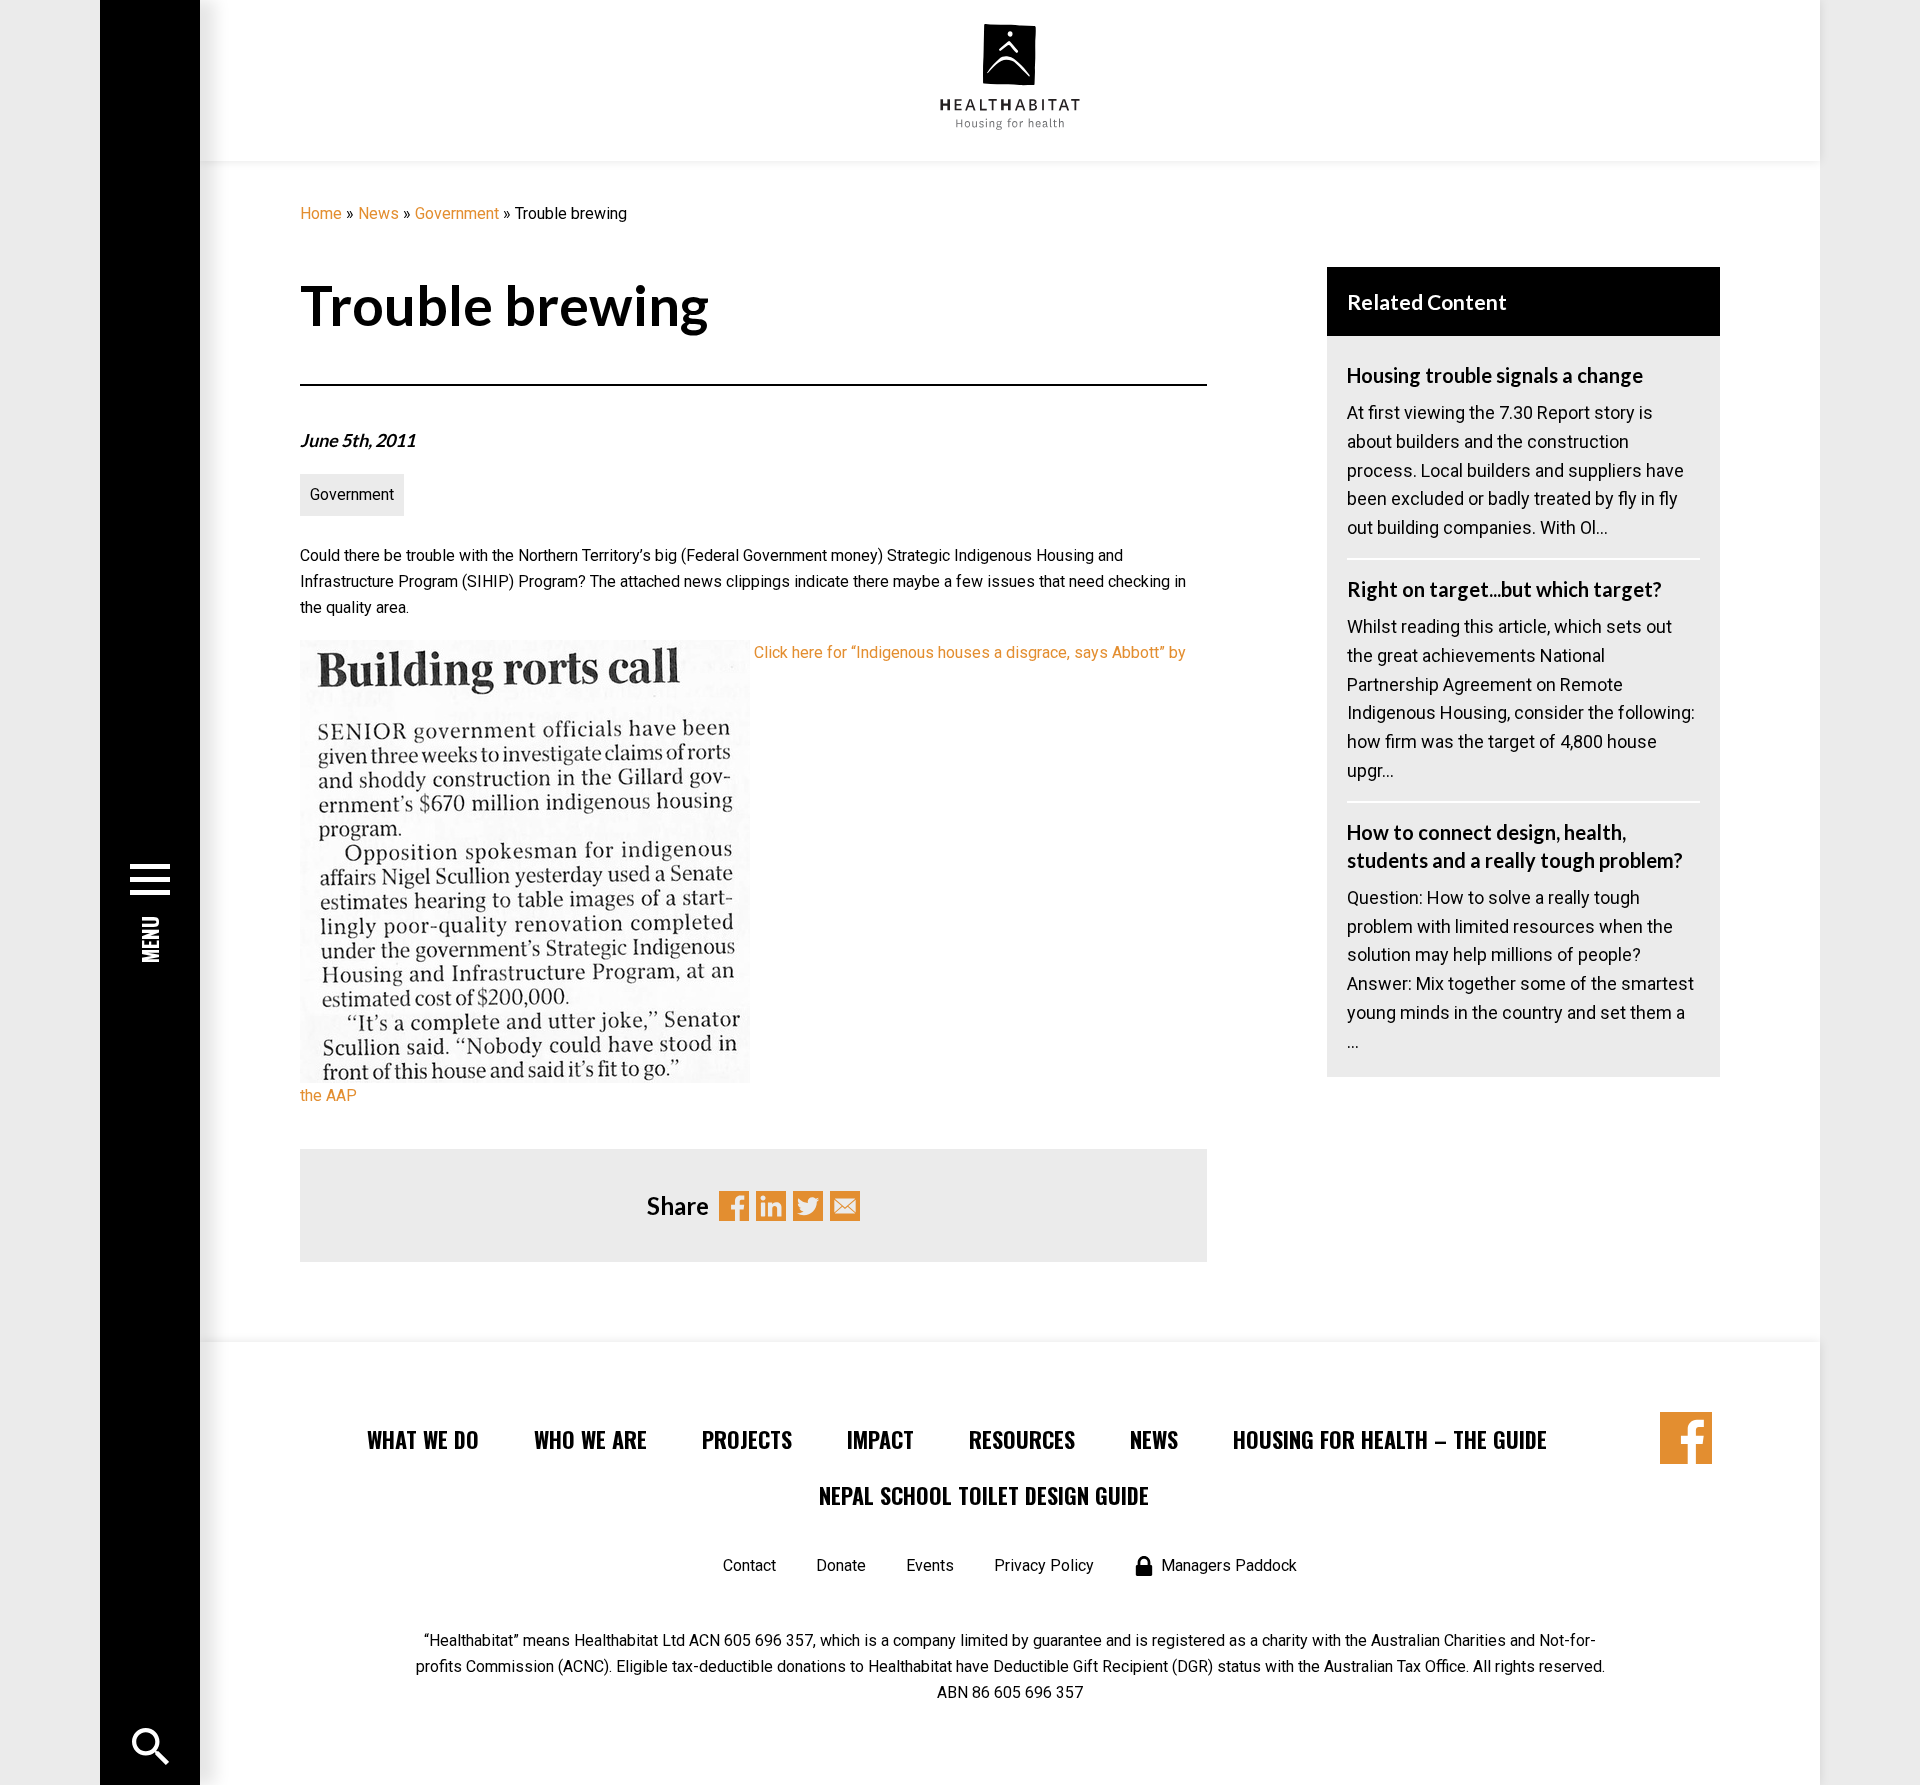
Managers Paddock (1229, 1565)
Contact (749, 1565)
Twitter (808, 1206)
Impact (880, 1439)
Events (930, 1565)
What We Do (423, 1439)
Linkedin (771, 1206)
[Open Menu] (150, 1746)
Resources (1022, 1439)
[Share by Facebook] (1686, 1438)
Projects (747, 1439)
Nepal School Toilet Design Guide (984, 1495)
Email (845, 1206)
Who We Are (590, 1439)
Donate (841, 1565)
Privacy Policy (1044, 1565)
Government (457, 213)
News (378, 213)
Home (321, 213)
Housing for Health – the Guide (1390, 1439)
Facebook (734, 1206)
